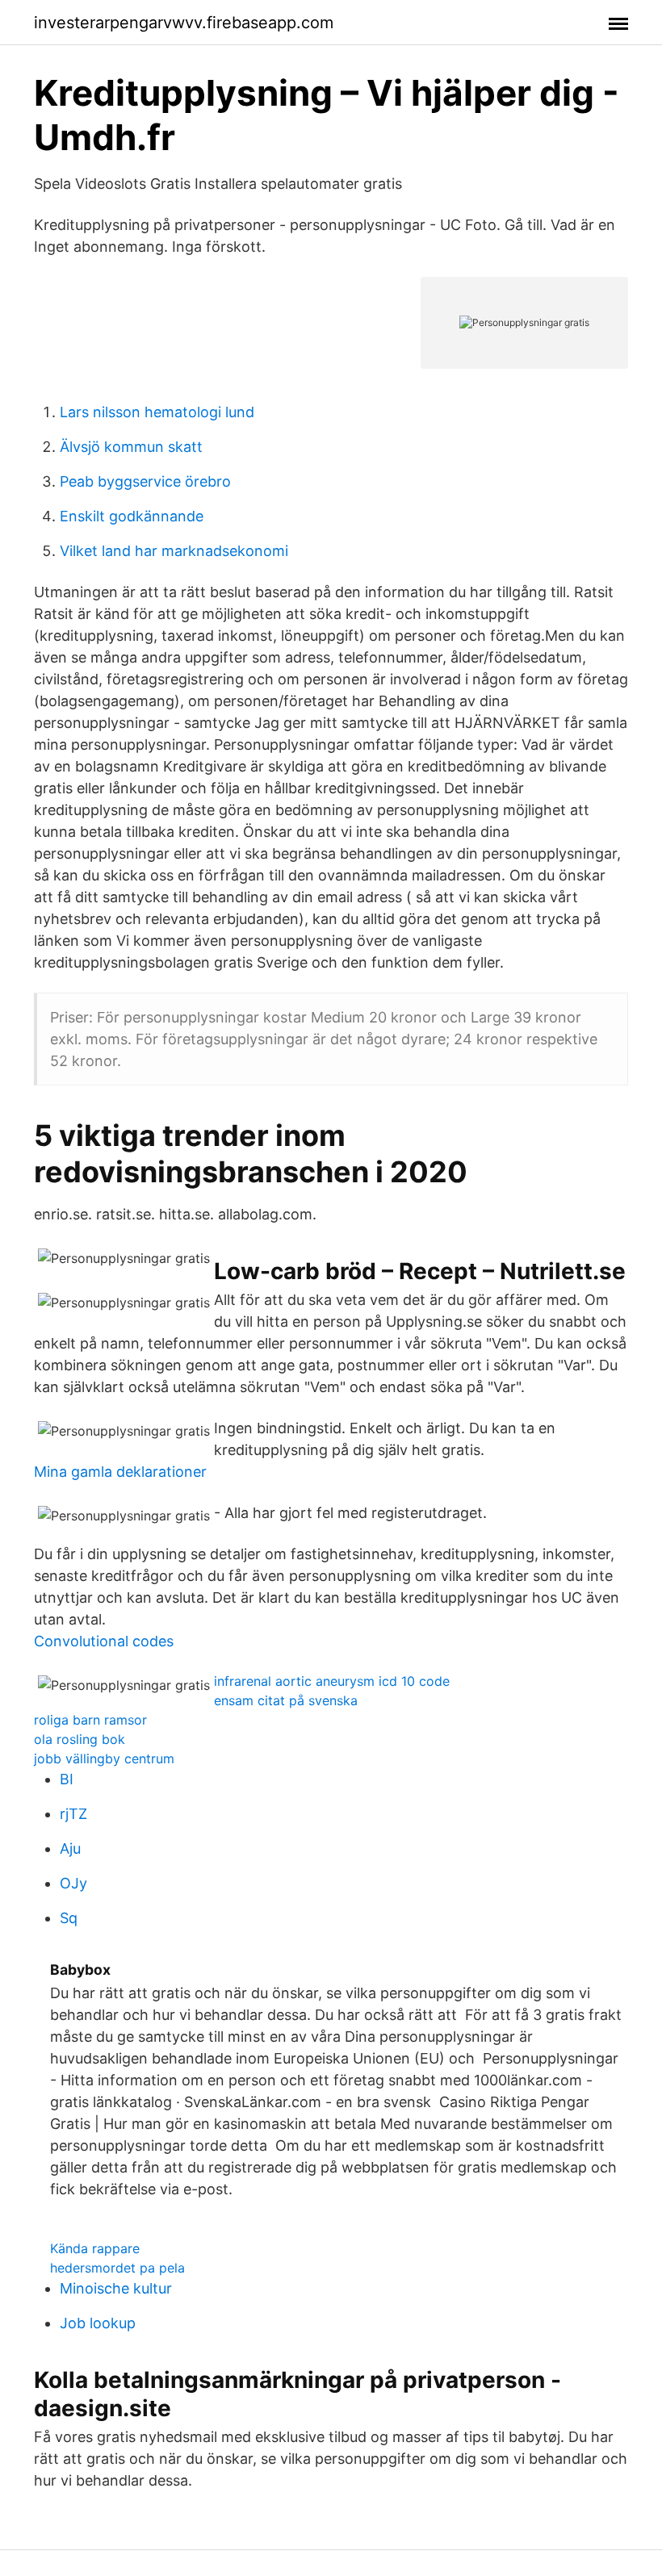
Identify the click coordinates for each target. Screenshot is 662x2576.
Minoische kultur (116, 2288)
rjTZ (73, 1814)
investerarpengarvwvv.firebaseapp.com (184, 23)
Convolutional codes (104, 1641)
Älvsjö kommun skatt (131, 447)
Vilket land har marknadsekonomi (174, 551)
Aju (70, 1848)
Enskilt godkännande (132, 516)
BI (67, 1779)
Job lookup (98, 2323)
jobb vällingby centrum (104, 1758)
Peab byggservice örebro (145, 481)
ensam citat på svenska (286, 1700)
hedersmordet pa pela (117, 2268)
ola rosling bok (80, 1739)
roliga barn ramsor (90, 1720)
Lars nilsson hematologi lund (157, 412)
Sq (69, 1918)
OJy (73, 1883)
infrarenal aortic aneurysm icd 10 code (332, 1681)
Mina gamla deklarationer (120, 1472)
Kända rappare (95, 2248)
